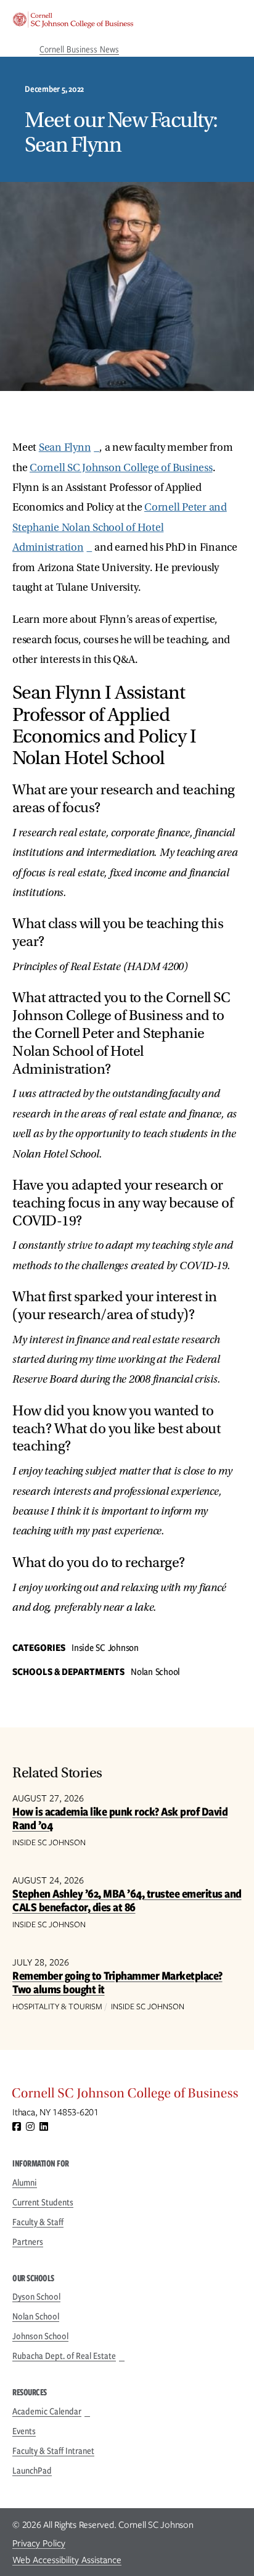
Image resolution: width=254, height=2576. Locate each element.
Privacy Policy (39, 2543)
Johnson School (40, 2336)
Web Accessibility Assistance (67, 2560)
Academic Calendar (47, 2411)
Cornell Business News (79, 49)
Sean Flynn (65, 447)
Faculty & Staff (38, 2222)
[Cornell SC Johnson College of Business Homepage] (127, 2096)
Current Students (43, 2202)
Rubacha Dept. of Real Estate (64, 2356)
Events (24, 2431)
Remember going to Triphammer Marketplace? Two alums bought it (117, 1982)
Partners (28, 2242)
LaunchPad (32, 2471)
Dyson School (36, 2297)
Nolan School (36, 2316)
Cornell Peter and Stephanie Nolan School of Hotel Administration (120, 527)
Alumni (25, 2183)
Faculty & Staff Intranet (53, 2451)
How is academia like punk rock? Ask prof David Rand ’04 (120, 1818)
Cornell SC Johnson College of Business (121, 468)
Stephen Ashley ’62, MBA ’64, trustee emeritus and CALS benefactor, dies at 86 (127, 1900)
